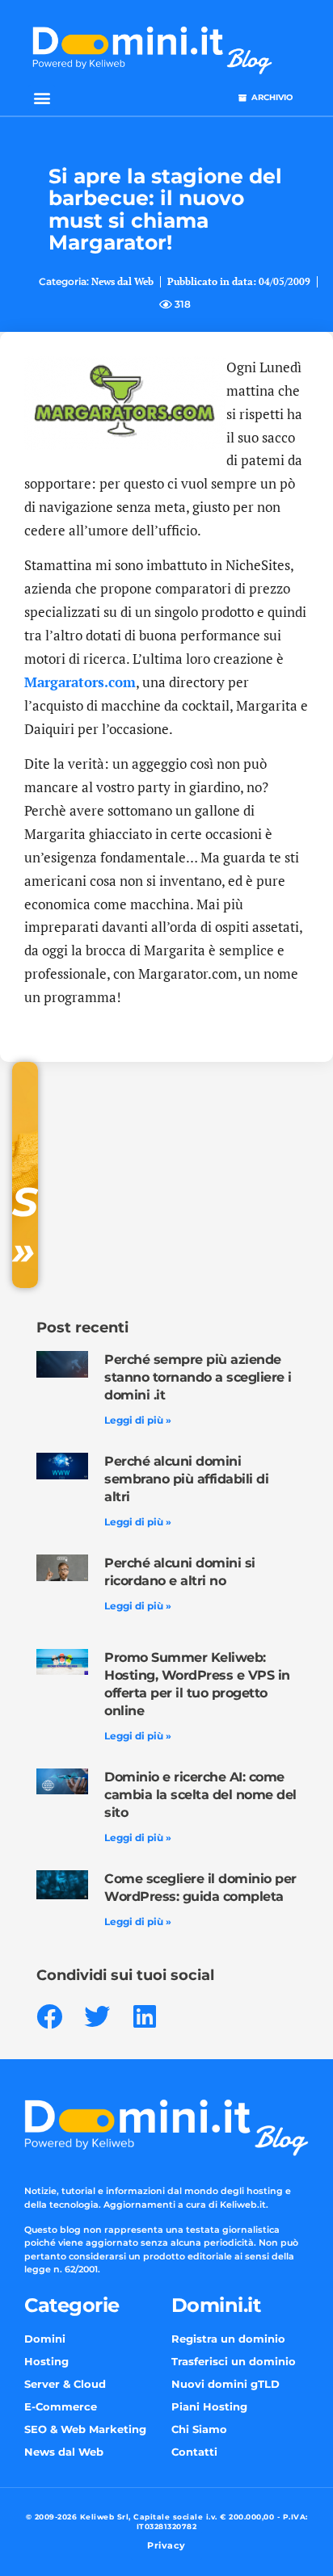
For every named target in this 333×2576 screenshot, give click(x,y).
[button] (42, 98)
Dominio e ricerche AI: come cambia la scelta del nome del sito (200, 1795)
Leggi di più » (138, 1420)
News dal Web (122, 281)
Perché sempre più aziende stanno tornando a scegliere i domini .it (198, 1377)
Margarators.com (80, 682)
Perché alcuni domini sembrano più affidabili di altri (186, 1479)
